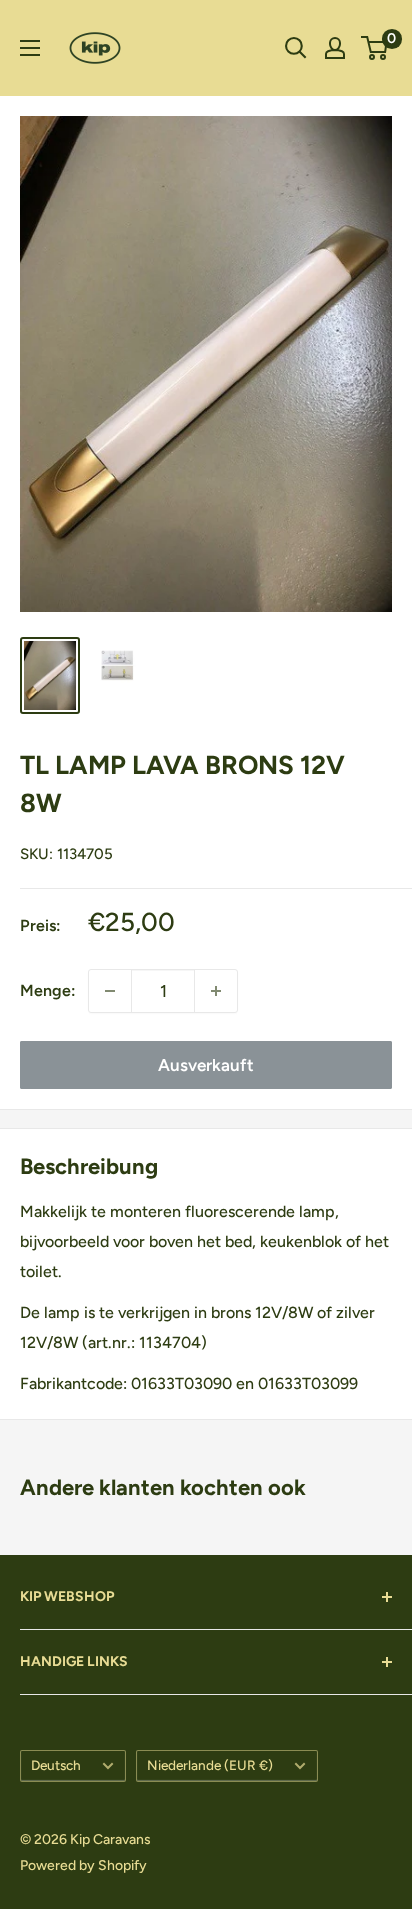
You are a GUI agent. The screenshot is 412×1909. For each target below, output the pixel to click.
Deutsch (56, 1765)
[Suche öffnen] (296, 48)
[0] (375, 48)
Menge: (48, 990)
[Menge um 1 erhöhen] (216, 991)
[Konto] (335, 48)
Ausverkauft (206, 1065)
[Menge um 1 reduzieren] (110, 991)
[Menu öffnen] (30, 48)
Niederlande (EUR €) (210, 1765)
